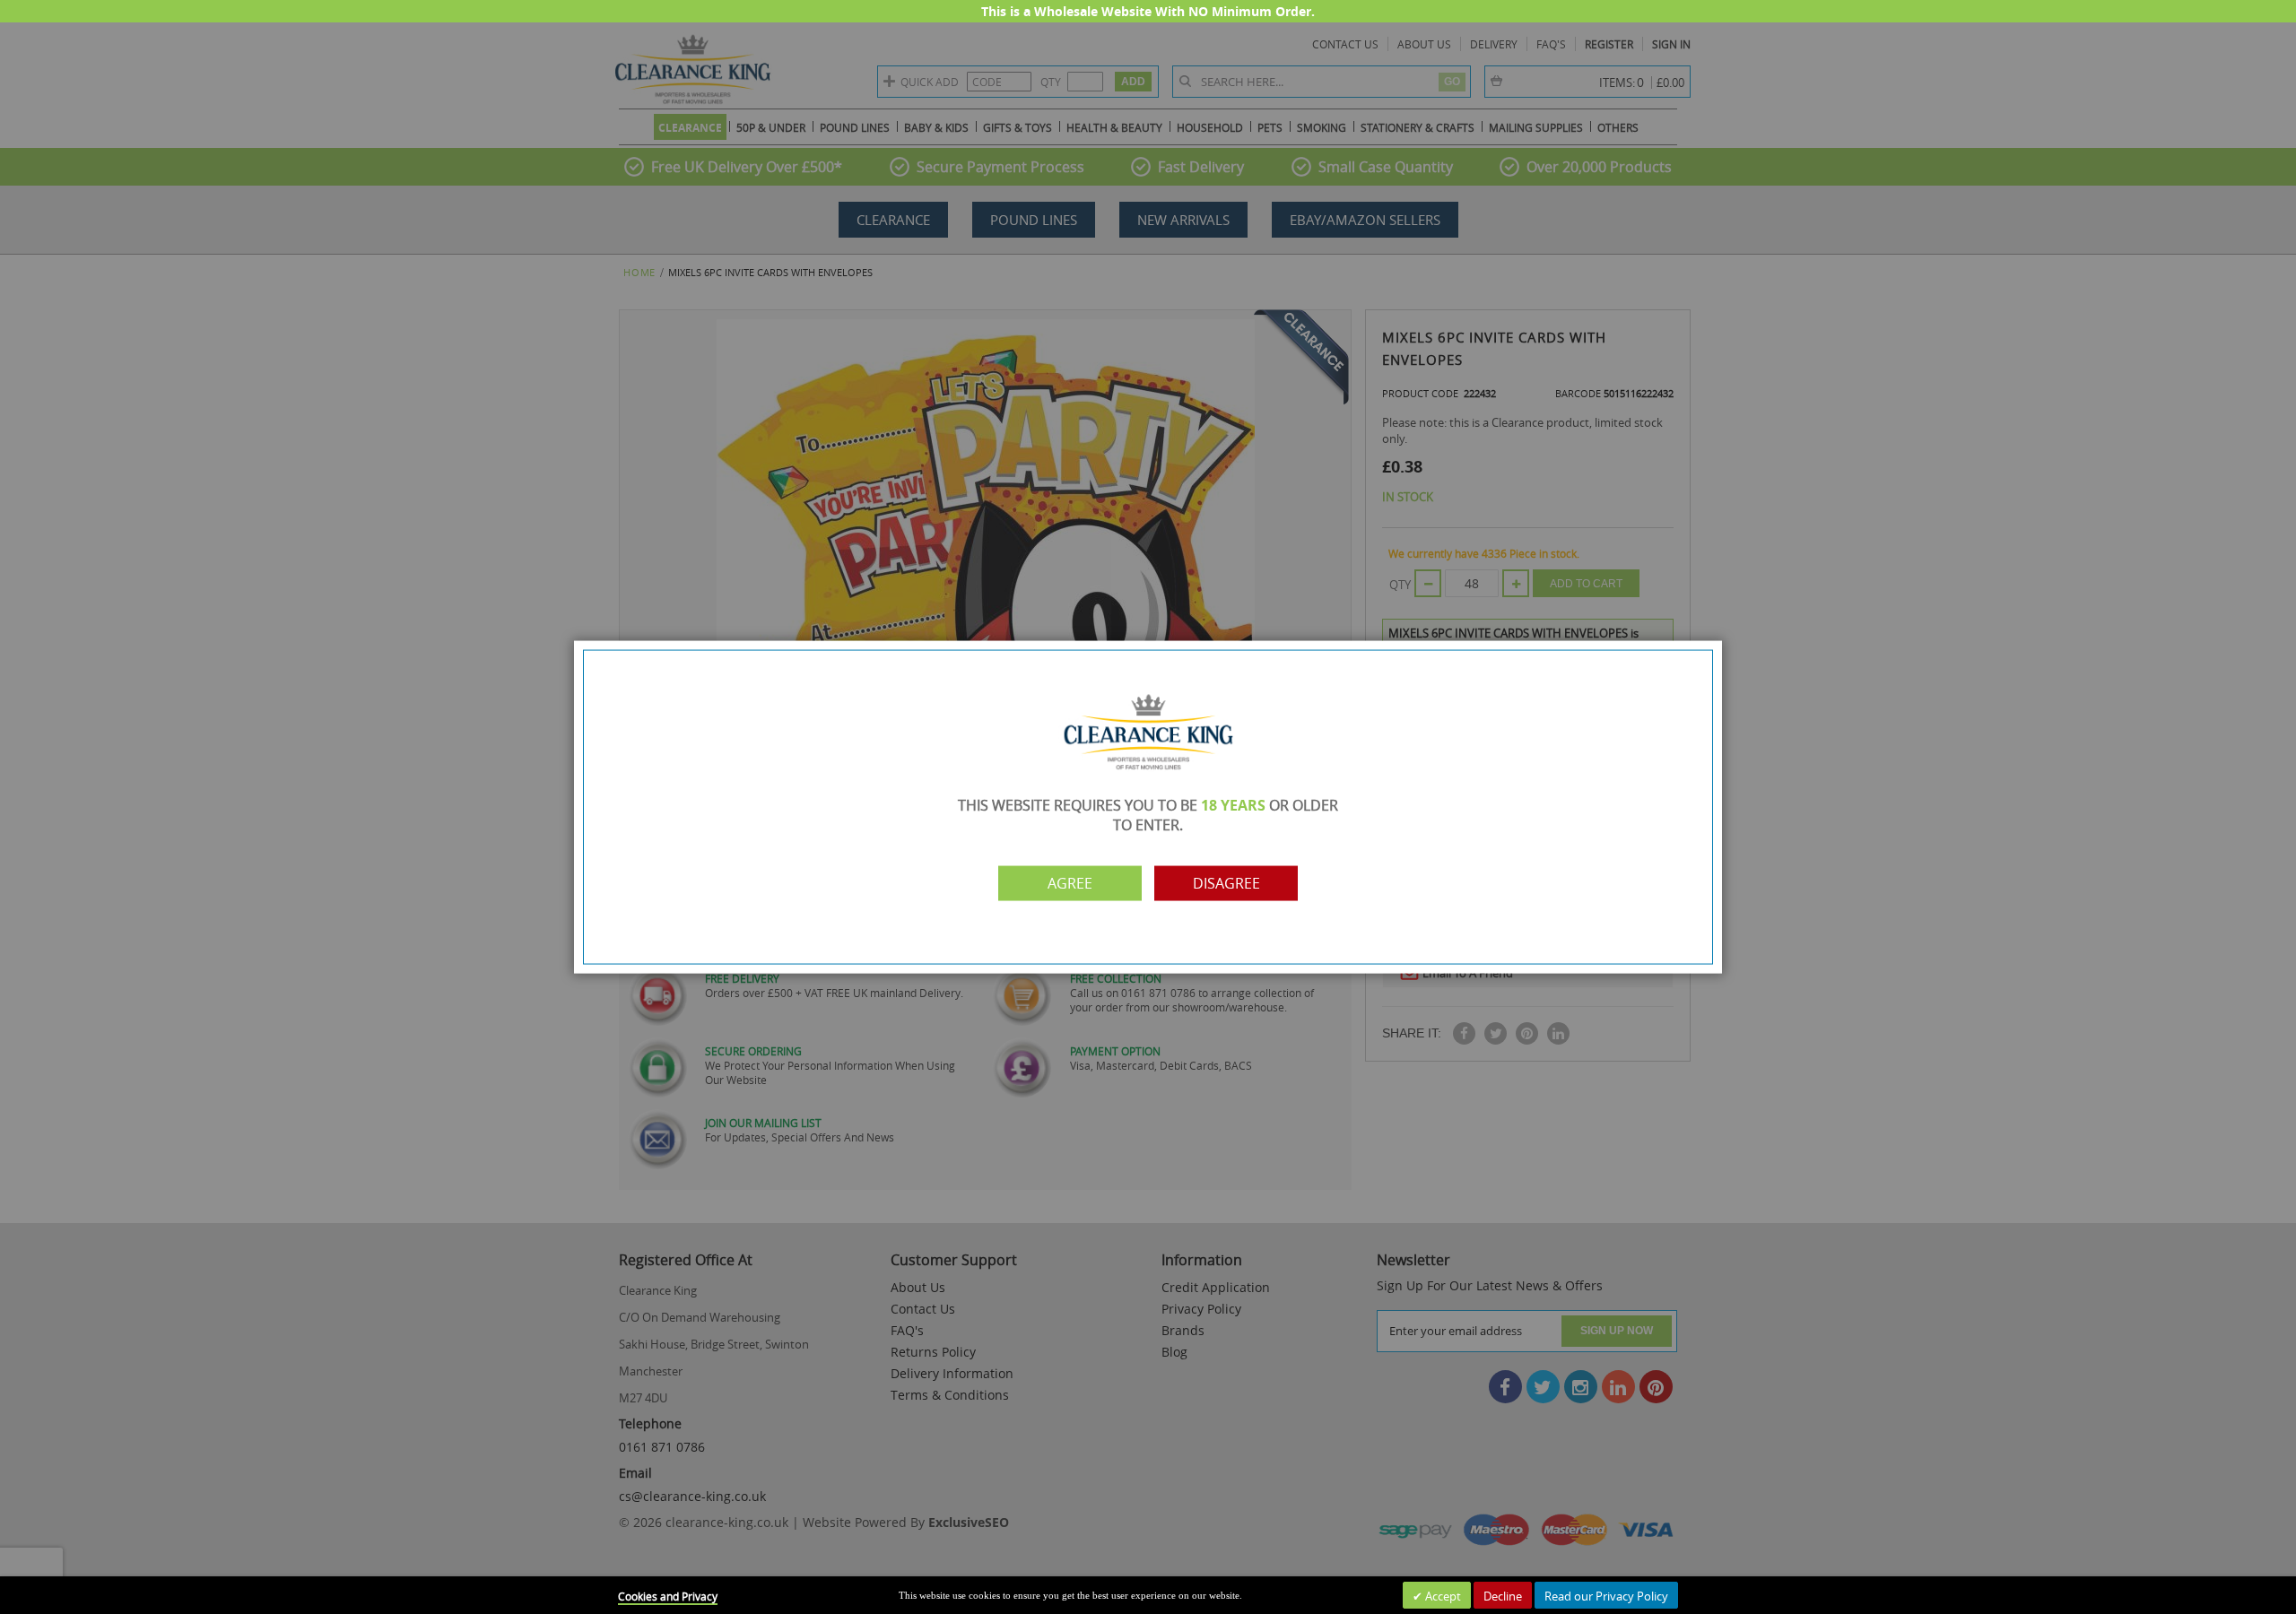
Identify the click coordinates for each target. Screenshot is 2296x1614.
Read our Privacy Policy (1606, 1596)
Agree (1070, 883)
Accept (1442, 1596)
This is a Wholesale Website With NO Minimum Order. (1148, 11)
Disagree (1226, 883)
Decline (1503, 1596)
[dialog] (1148, 807)
